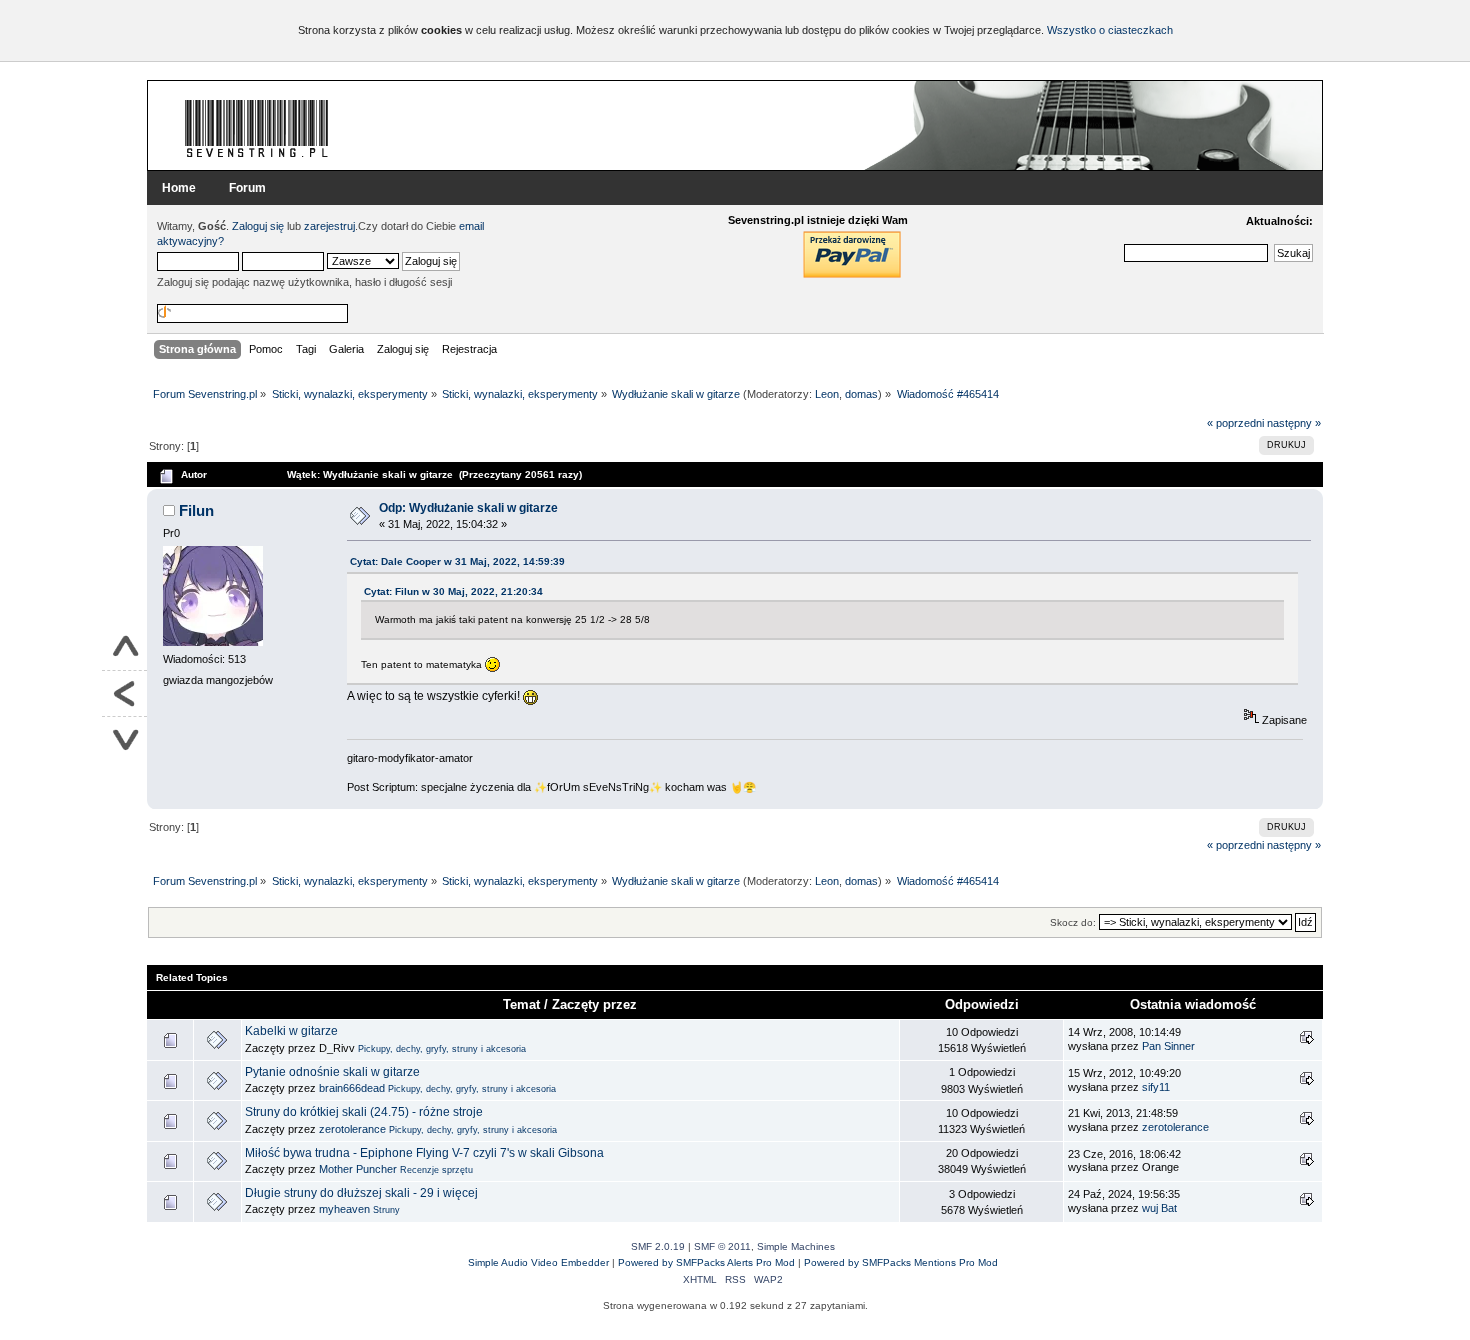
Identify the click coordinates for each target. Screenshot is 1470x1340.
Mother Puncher (358, 1169)
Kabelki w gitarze (291, 1031)
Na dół (124, 739)
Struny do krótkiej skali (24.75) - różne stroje (364, 1112)
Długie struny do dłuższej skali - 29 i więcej (361, 1193)
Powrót (124, 694)
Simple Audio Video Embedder (538, 1262)
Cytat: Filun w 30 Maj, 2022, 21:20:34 (453, 591)
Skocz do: (1073, 922)
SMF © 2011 (722, 1246)
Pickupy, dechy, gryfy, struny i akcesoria (442, 1049)
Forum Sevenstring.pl (257, 128)
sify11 (1156, 1087)
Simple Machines (796, 1246)
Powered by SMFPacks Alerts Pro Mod (706, 1262)
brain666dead (352, 1088)
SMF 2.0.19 (658, 1246)
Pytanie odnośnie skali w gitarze (332, 1072)
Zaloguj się (258, 226)
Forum (247, 188)
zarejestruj (329, 226)
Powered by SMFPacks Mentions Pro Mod (901, 1262)
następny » (1294, 423)
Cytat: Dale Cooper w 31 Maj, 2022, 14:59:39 (457, 561)
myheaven (344, 1209)
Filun (196, 510)
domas (861, 394)
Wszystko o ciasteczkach (1110, 30)
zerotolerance (352, 1129)
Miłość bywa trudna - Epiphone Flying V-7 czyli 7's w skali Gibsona (424, 1153)
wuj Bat (1159, 1208)
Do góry (124, 648)
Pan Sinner (1168, 1046)
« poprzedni (1235, 423)
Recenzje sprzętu (436, 1170)
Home (179, 188)
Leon (827, 394)
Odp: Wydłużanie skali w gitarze (468, 508)
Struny (386, 1210)
